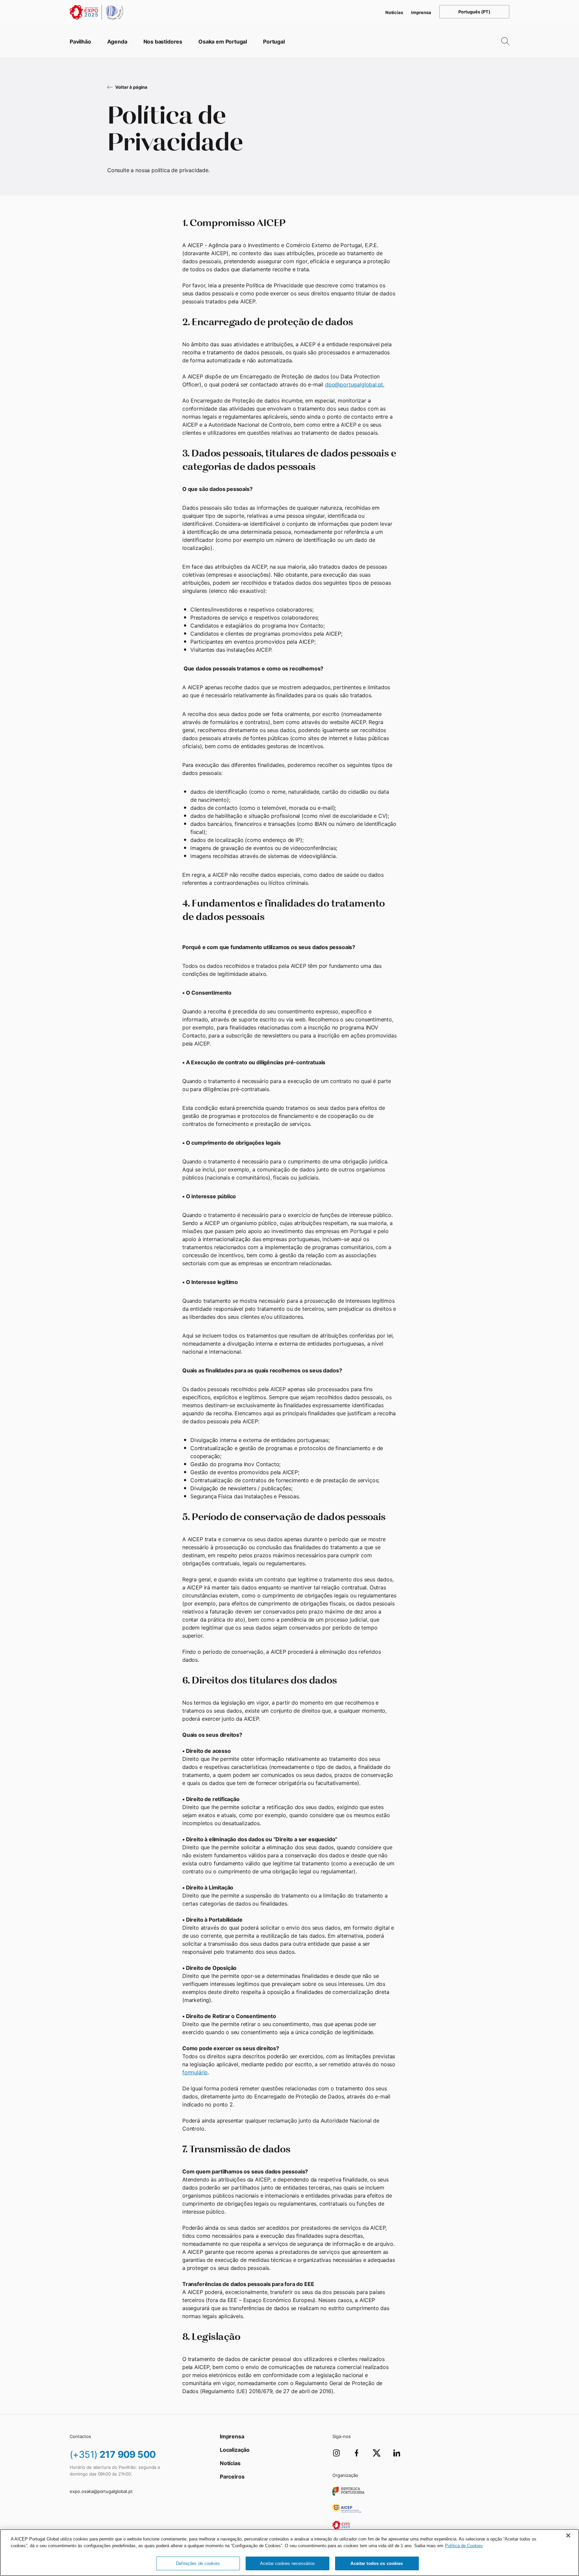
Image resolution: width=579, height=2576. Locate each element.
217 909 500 (113, 2454)
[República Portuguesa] (348, 2491)
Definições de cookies (198, 2563)
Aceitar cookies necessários (287, 2563)
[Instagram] (336, 2453)
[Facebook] (357, 2453)
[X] (377, 2453)
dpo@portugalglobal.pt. (355, 384)
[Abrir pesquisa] (500, 42)
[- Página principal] (96, 12)
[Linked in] (397, 2453)
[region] (289, 2553)
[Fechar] (568, 2535)
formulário (195, 2072)
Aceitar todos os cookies (377, 2563)
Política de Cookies (464, 2546)
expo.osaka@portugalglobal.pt (101, 2491)
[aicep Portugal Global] (347, 2508)
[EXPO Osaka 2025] (341, 2525)
